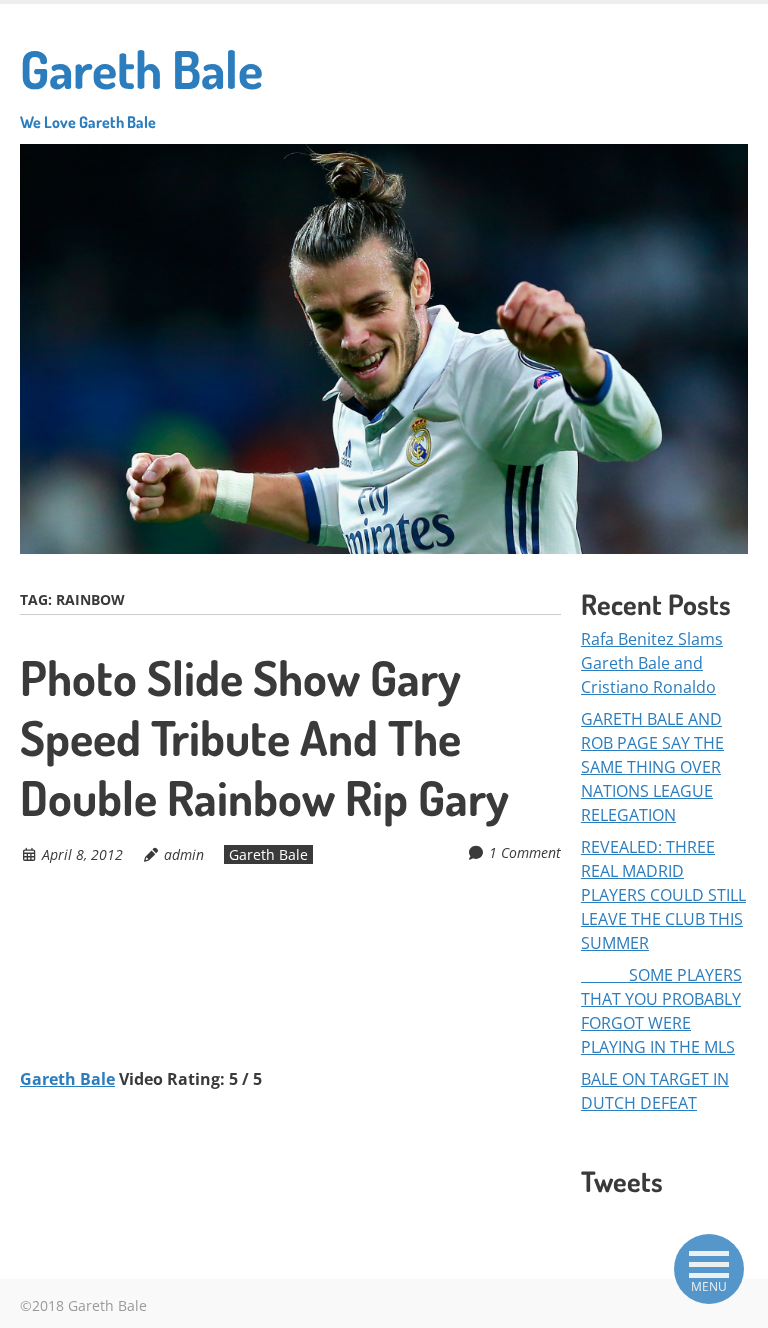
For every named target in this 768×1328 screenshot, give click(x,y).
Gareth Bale (141, 84)
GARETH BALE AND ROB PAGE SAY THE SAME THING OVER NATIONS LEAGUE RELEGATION (652, 767)
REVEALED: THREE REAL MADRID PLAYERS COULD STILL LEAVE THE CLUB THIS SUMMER (663, 895)
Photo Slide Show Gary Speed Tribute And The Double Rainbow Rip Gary (264, 737)
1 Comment (525, 852)
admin (184, 854)
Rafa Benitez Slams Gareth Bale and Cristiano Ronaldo (652, 663)
